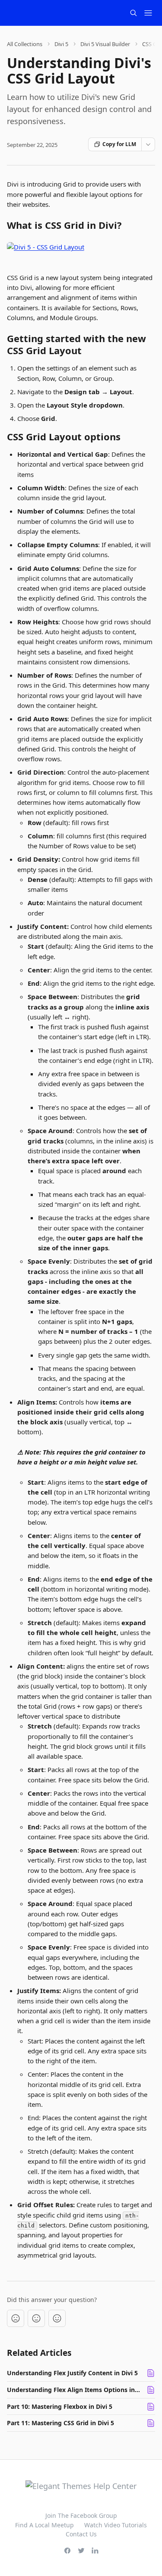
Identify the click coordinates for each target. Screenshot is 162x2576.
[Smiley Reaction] (57, 2318)
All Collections (25, 44)
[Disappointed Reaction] (16, 2318)
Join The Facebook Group (81, 2515)
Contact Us (81, 2534)
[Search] (133, 13)
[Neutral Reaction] (36, 2318)
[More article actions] (148, 144)
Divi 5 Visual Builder (105, 44)
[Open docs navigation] (148, 13)
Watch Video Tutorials (116, 2525)
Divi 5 (61, 44)
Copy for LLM (119, 144)
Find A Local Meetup (44, 2525)
